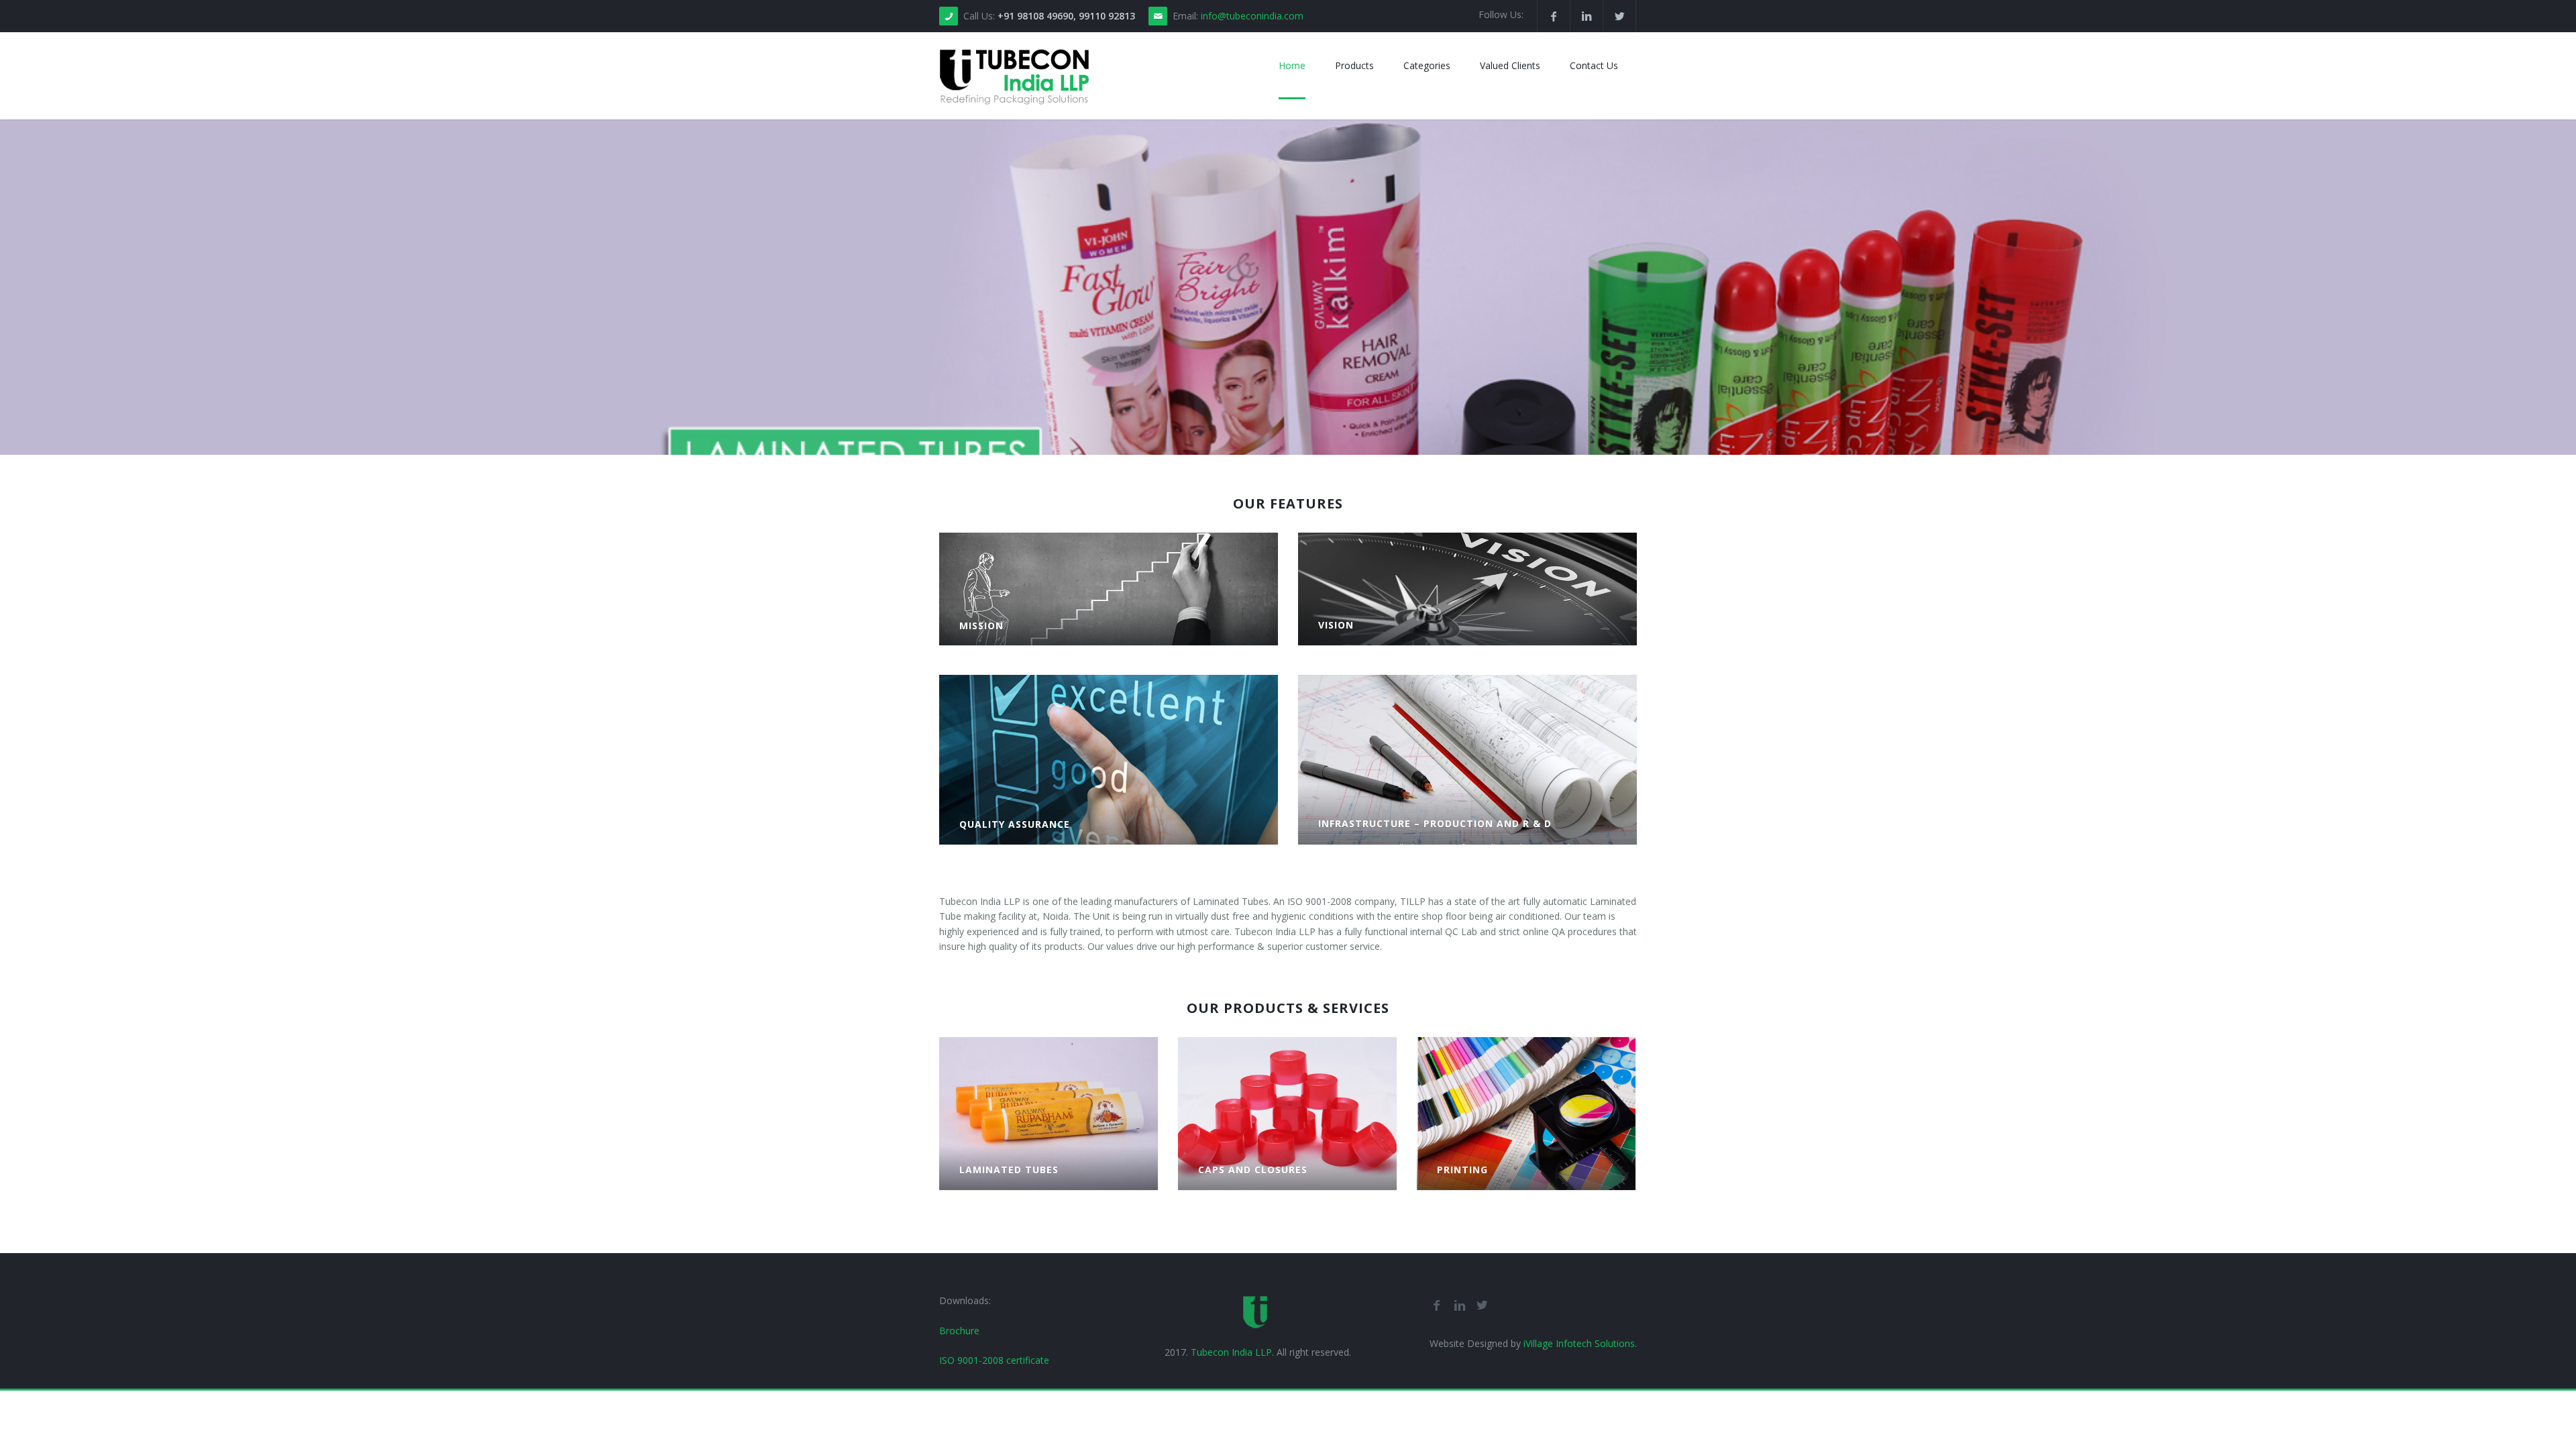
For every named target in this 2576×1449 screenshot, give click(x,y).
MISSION (981, 626)
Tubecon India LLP (1231, 1352)
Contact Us (1594, 65)
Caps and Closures (1253, 1170)
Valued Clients (1510, 65)
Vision (1336, 625)
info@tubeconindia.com (1252, 16)
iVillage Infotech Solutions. (1579, 1343)
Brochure (959, 1331)
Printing (1462, 1170)
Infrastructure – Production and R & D (1435, 823)
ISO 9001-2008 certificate (994, 1360)
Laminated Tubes (1009, 1170)
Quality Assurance (1015, 824)
